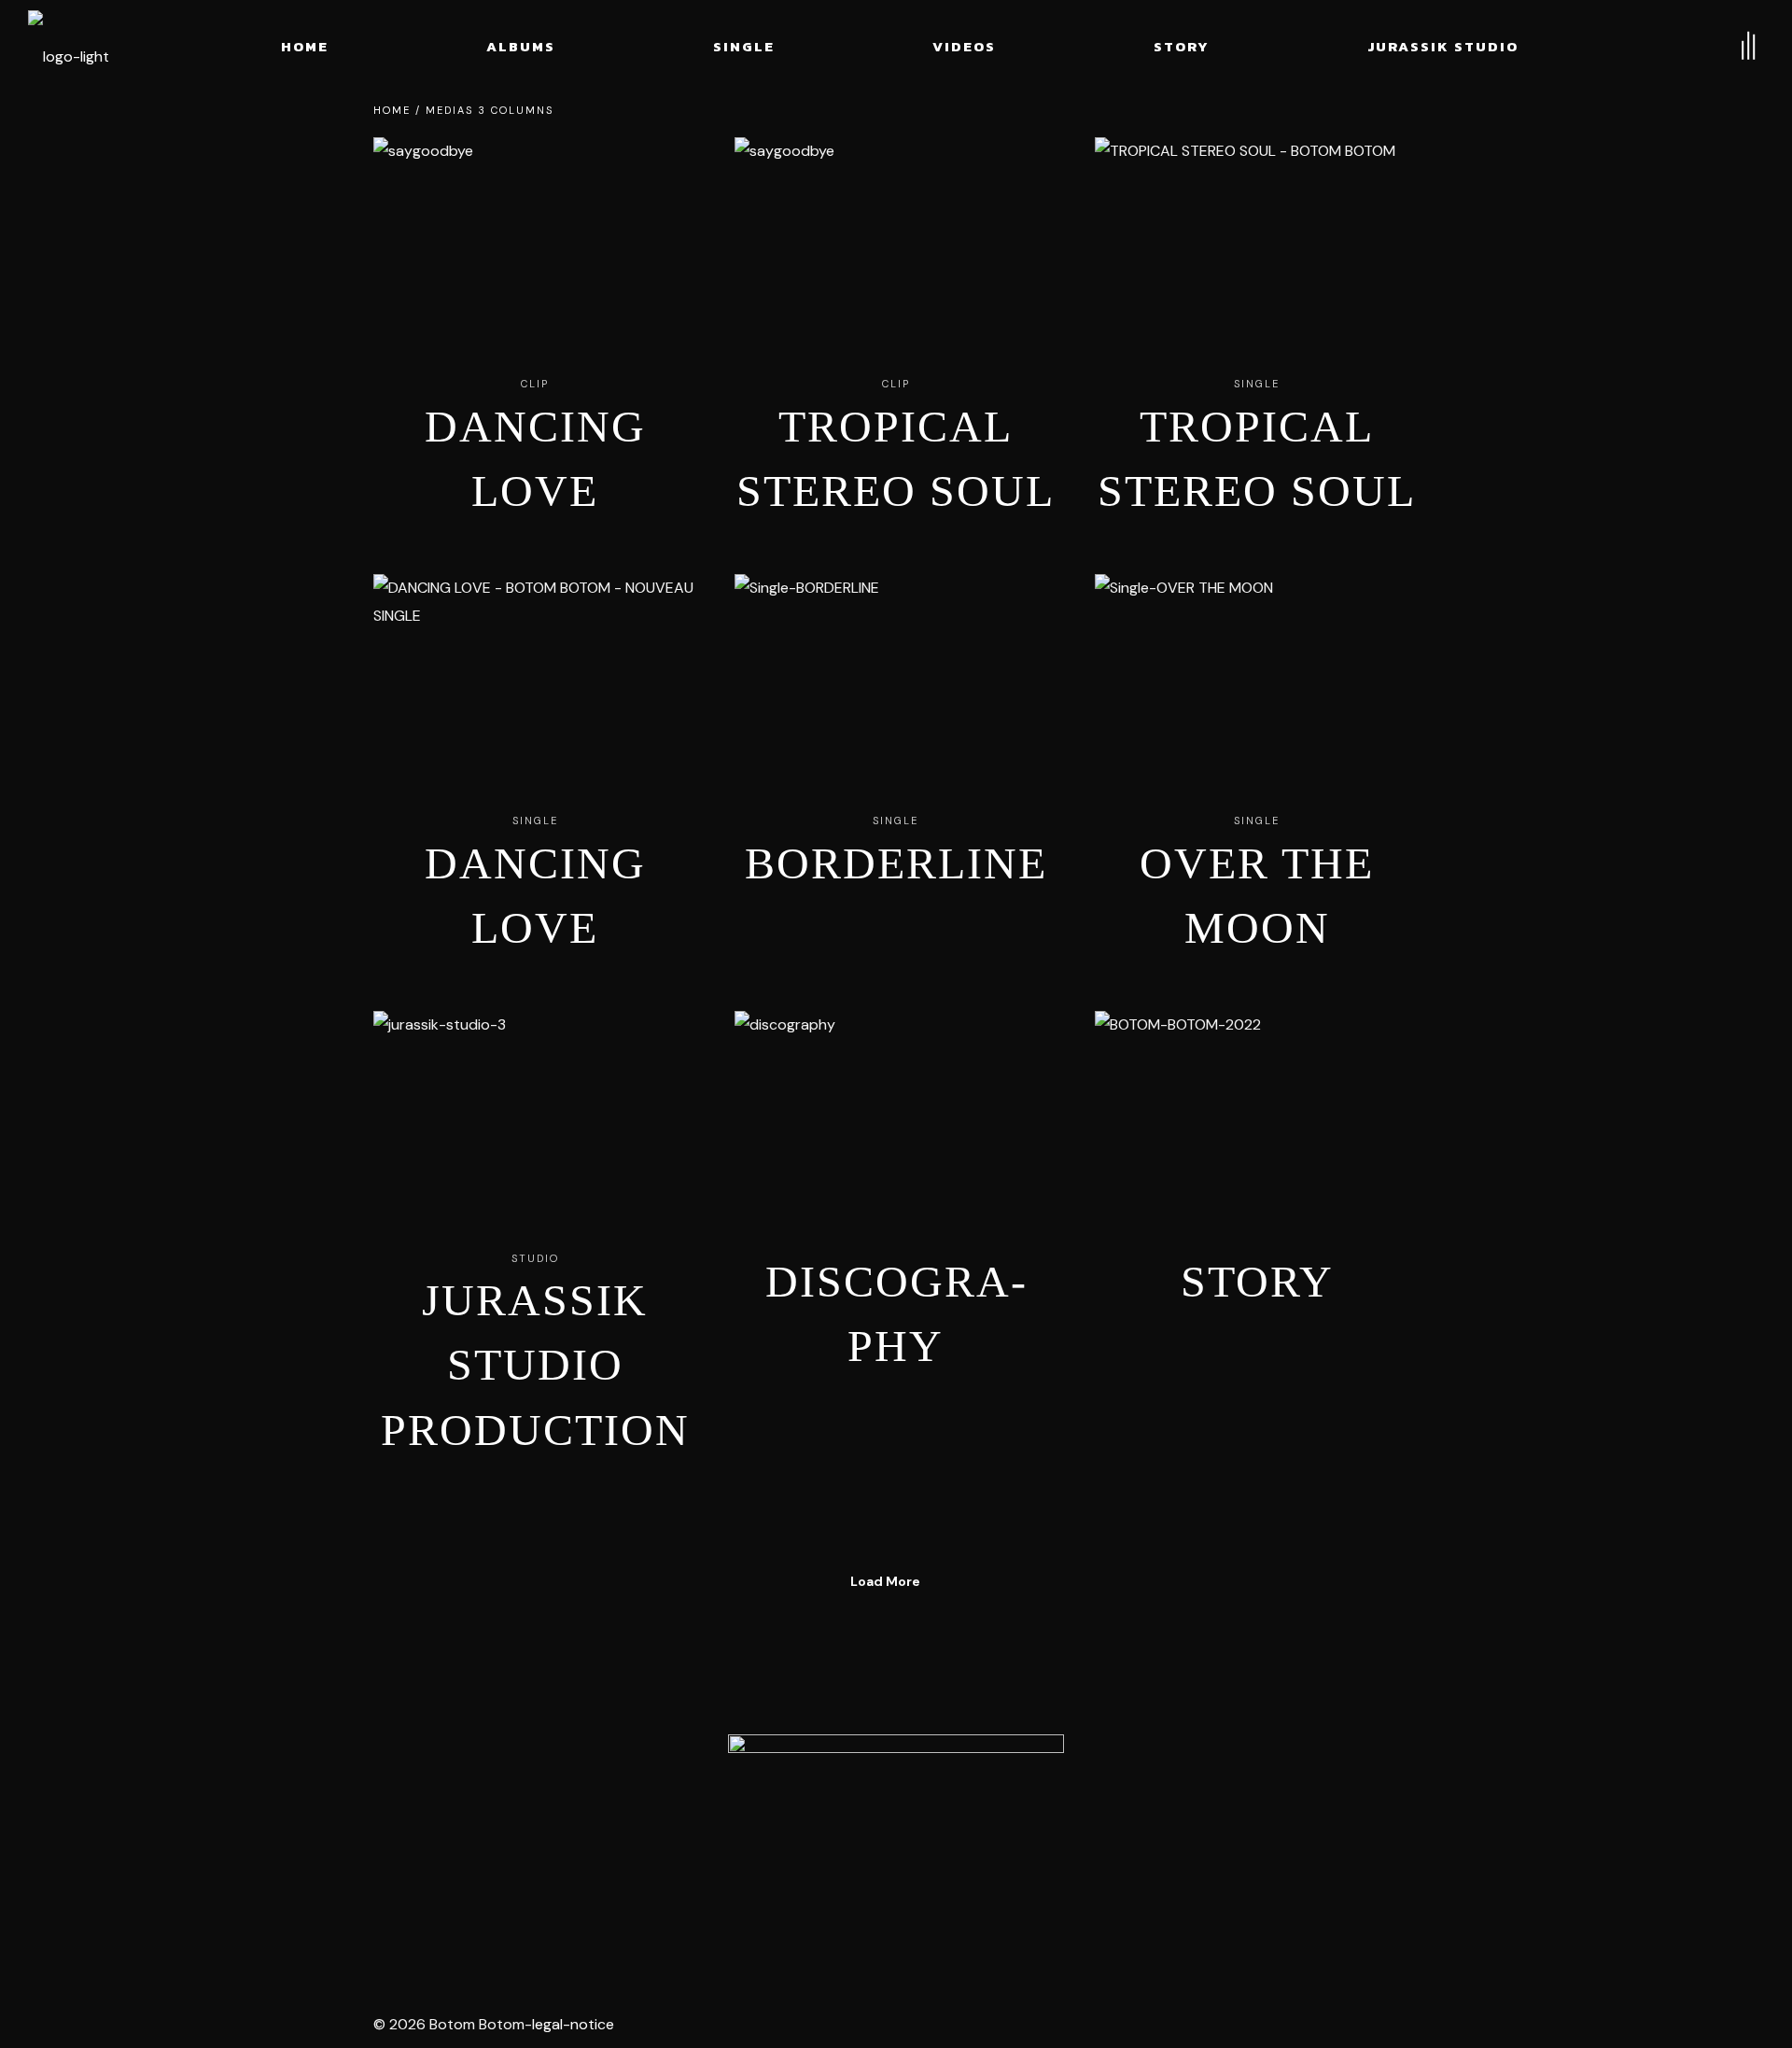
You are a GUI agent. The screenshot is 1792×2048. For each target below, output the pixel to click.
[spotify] (403, 1947)
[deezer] (523, 1947)
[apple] (582, 1947)
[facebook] (642, 1947)
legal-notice (573, 2024)
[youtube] (463, 1947)
